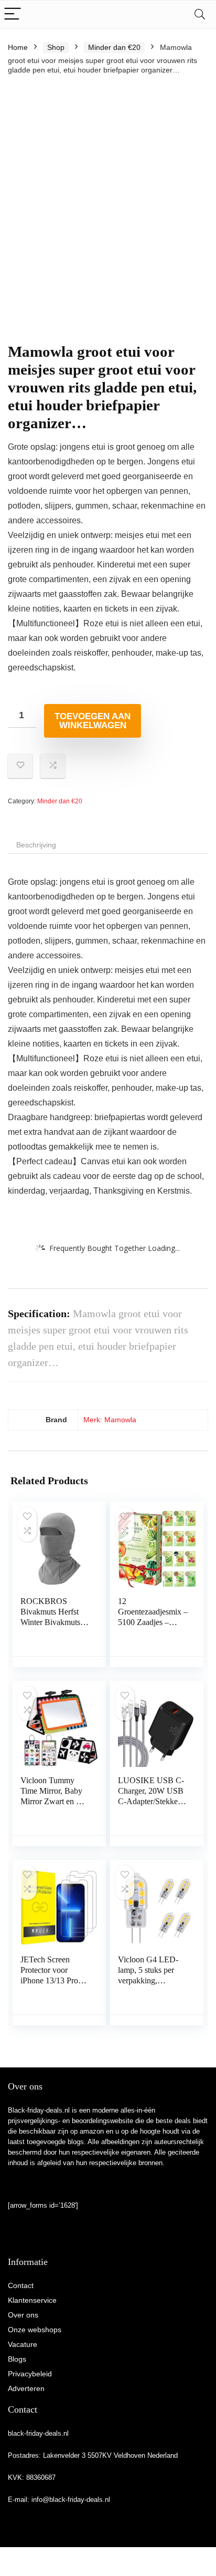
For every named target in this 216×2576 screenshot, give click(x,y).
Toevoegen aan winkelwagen (93, 721)
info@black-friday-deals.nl (71, 2500)
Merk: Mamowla (110, 1420)
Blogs (17, 2359)
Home (18, 47)
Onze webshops (35, 2330)
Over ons (23, 2315)
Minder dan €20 (114, 47)
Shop (56, 47)
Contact (21, 2285)
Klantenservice (32, 2300)
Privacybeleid (30, 2374)
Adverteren (26, 2388)
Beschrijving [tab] (36, 845)
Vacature (23, 2344)
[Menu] (13, 14)
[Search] (200, 14)
